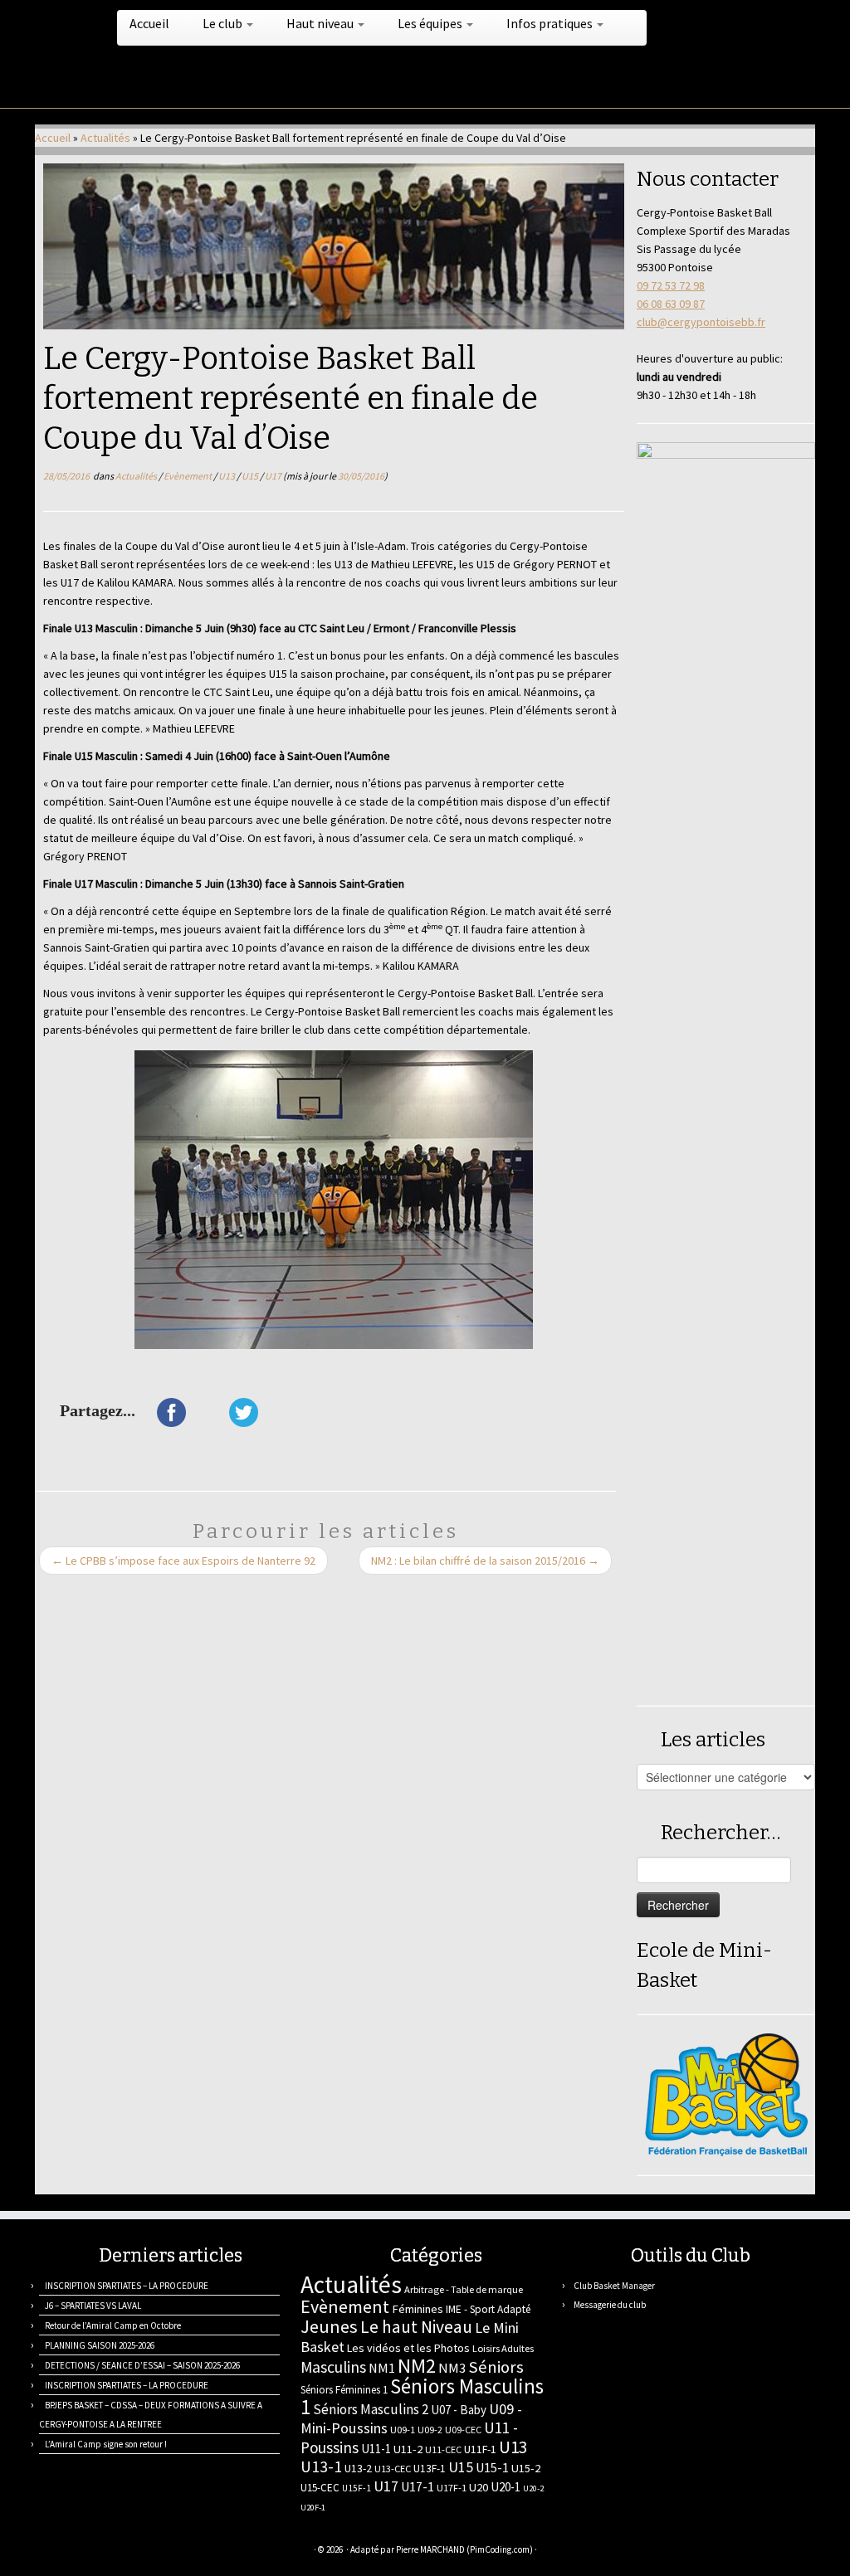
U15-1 (492, 2467)
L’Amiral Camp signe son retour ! (106, 2444)
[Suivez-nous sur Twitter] (87, 2552)
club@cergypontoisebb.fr (701, 322)
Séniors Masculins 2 (371, 2409)
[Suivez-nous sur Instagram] (128, 2552)
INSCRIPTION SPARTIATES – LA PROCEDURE (127, 2286)
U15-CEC (320, 2488)
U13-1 (321, 2466)
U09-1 (403, 2430)
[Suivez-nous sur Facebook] (107, 2552)
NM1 (382, 2368)
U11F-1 (480, 2449)
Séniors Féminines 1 (344, 2390)
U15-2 (526, 2468)
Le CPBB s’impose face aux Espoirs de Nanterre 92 (183, 1561)
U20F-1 (313, 2508)
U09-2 (430, 2430)
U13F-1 (430, 2469)
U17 (274, 476)
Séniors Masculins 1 (422, 2397)
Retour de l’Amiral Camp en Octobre (113, 2325)
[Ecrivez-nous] (66, 2552)
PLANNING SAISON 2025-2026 (100, 2345)
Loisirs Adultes (503, 2348)
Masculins (333, 2367)
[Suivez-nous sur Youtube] (149, 2552)
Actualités (105, 138)
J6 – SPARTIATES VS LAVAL (93, 2306)
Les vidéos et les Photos (408, 2348)
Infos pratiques (551, 23)
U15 (251, 476)
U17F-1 (452, 2488)
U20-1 (506, 2487)
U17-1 (418, 2487)
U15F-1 (357, 2488)
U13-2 (358, 2468)
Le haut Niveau (416, 2327)
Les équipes (431, 23)
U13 (227, 476)
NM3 (452, 2368)
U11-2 (408, 2449)
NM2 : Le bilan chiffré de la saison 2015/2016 (485, 1561)
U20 (479, 2487)
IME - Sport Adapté (489, 2309)
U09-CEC (463, 2430)
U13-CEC (393, 2469)
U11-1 (376, 2449)
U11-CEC (443, 2449)
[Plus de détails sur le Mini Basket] (726, 2093)
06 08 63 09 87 (671, 304)
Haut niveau (321, 23)
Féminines (418, 2309)
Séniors (496, 2367)
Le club (224, 23)
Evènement (188, 476)
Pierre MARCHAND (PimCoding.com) (464, 2549)
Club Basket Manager (614, 2286)
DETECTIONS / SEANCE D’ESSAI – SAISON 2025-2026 (142, 2365)
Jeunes (329, 2326)
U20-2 (533, 2488)
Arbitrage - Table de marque (464, 2289)
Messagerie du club (610, 2305)
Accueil (149, 23)
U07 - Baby (459, 2410)
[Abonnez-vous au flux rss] (45, 2552)
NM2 (417, 2366)
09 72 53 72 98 (671, 285)
